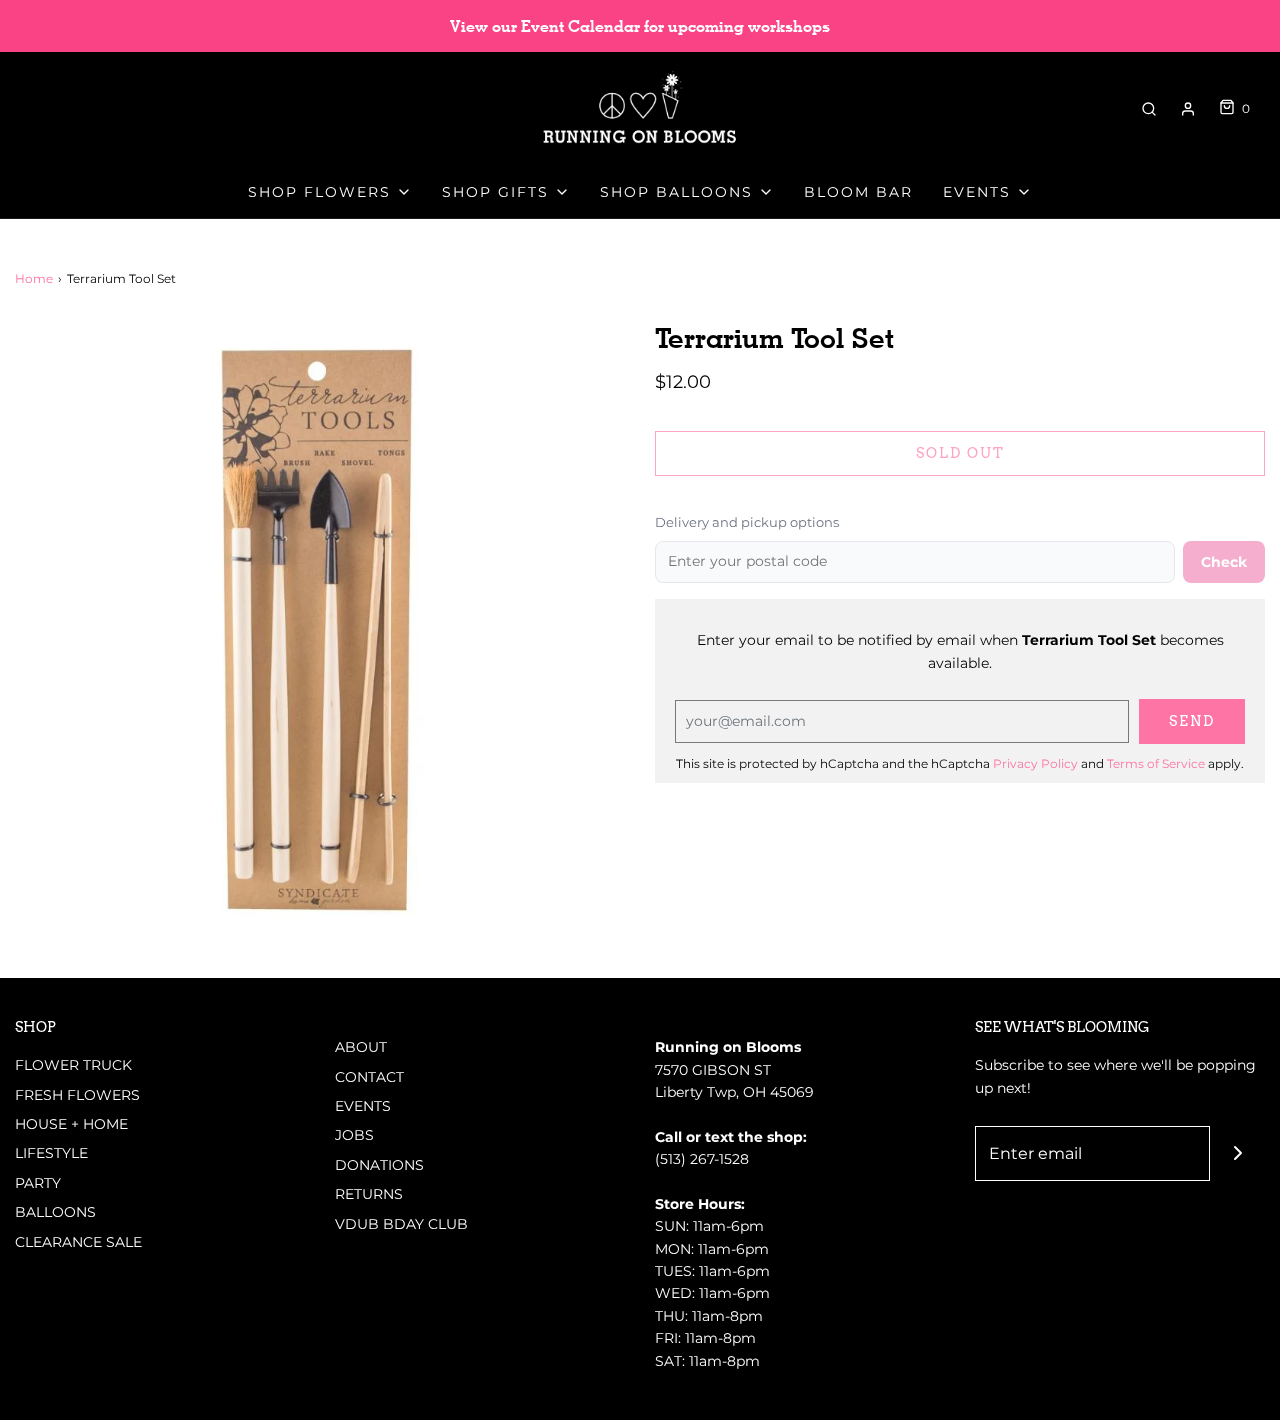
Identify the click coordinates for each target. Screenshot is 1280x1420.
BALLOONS (55, 1212)
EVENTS (363, 1106)
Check (1224, 562)
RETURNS (369, 1194)
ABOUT (361, 1047)
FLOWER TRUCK (73, 1065)
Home (34, 278)
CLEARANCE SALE (78, 1242)
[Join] (1237, 1153)
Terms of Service (1156, 763)
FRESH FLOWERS (77, 1095)
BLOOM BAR (858, 192)
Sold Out (960, 453)
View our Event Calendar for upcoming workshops (640, 26)
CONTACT (369, 1077)
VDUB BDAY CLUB (401, 1224)
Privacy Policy (1035, 763)
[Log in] (1188, 109)
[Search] (1149, 109)
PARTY (38, 1183)
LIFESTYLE (51, 1153)
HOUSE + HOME (71, 1124)
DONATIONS (379, 1165)
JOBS (354, 1135)
